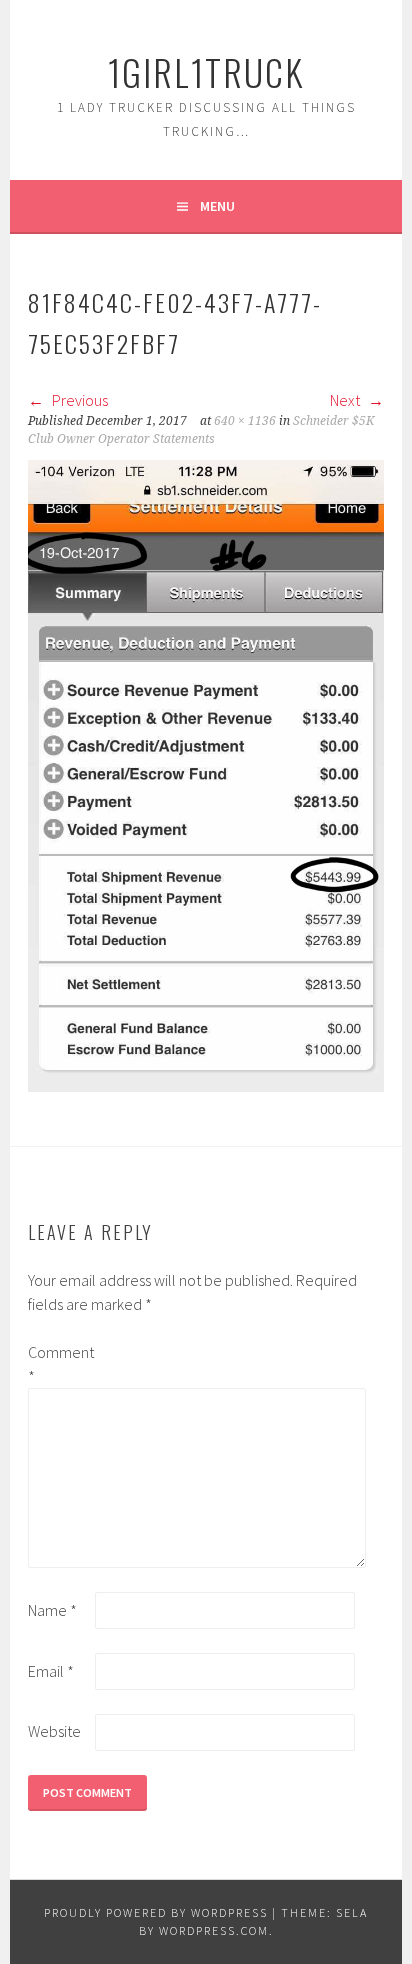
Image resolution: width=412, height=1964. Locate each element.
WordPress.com (214, 1930)
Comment (60, 1364)
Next (346, 400)
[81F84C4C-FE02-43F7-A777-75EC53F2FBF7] (206, 1086)
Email (51, 1671)
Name (52, 1610)
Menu (217, 206)
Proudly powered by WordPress (156, 1912)
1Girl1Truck (206, 71)
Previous (78, 400)
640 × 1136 (245, 421)
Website (54, 1731)
